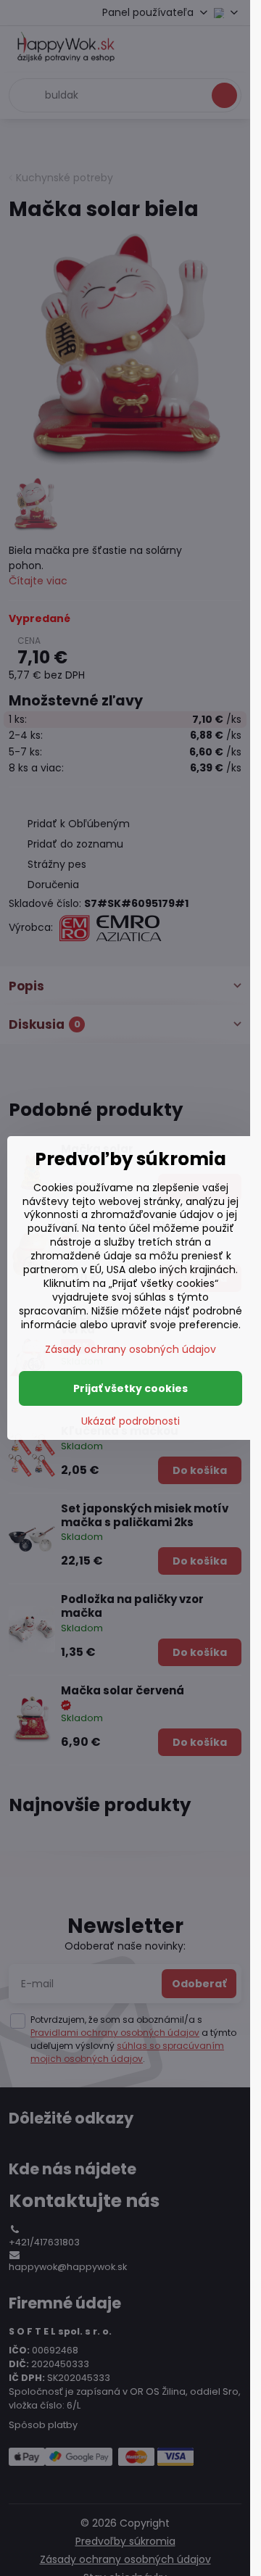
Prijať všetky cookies (130, 1388)
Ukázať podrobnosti (130, 1421)
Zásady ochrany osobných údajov (130, 1349)
